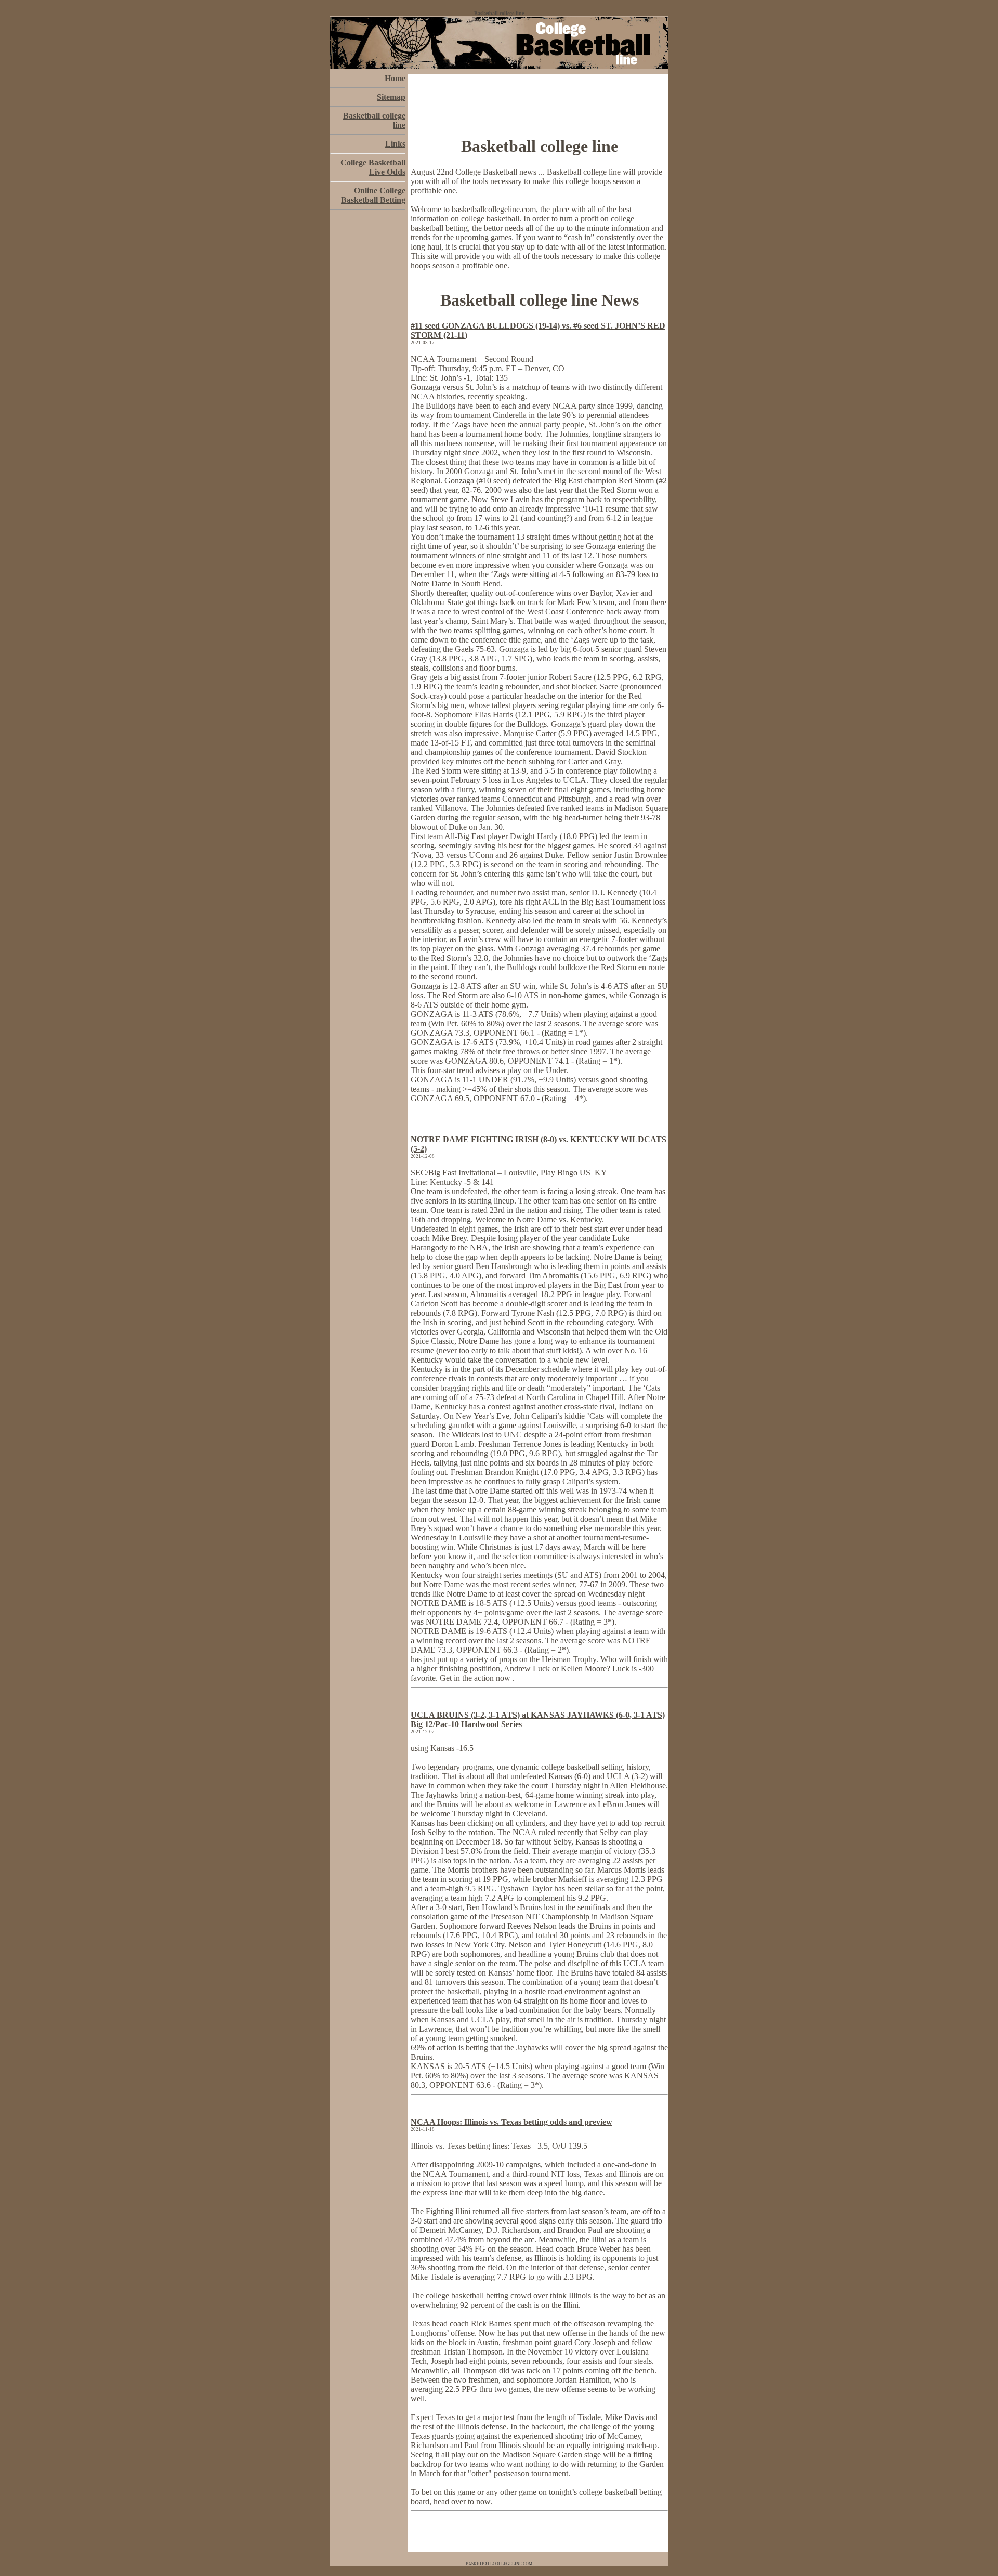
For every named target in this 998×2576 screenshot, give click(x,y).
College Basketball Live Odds (373, 167)
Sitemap (391, 97)
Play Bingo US (567, 1173)
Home (395, 78)
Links (395, 144)
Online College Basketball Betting (373, 195)
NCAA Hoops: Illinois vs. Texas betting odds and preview (511, 2122)
